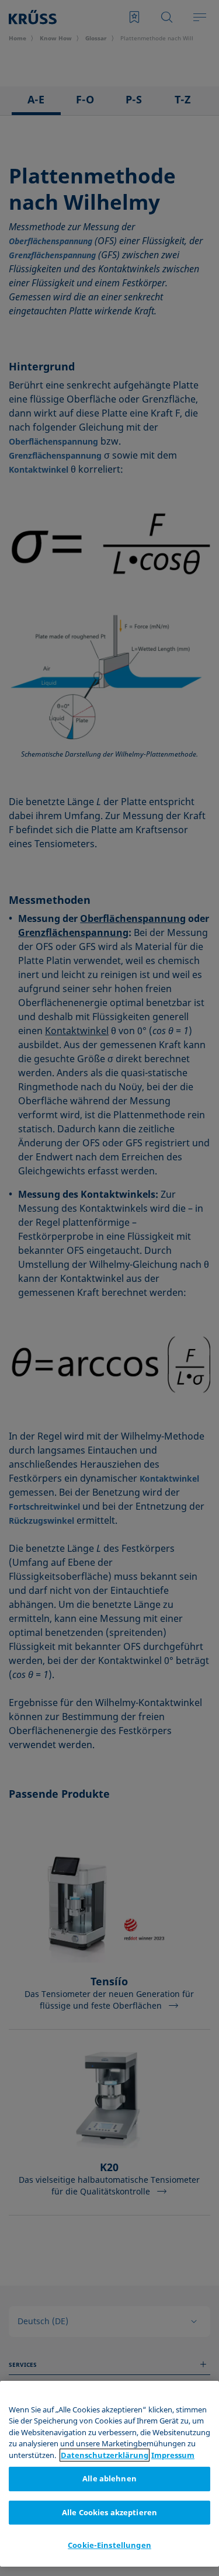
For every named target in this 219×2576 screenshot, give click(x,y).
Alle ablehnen (109, 2478)
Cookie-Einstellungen (109, 2545)
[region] (109, 2474)
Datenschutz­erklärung (105, 2455)
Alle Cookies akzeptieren (109, 2512)
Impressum (173, 2455)
